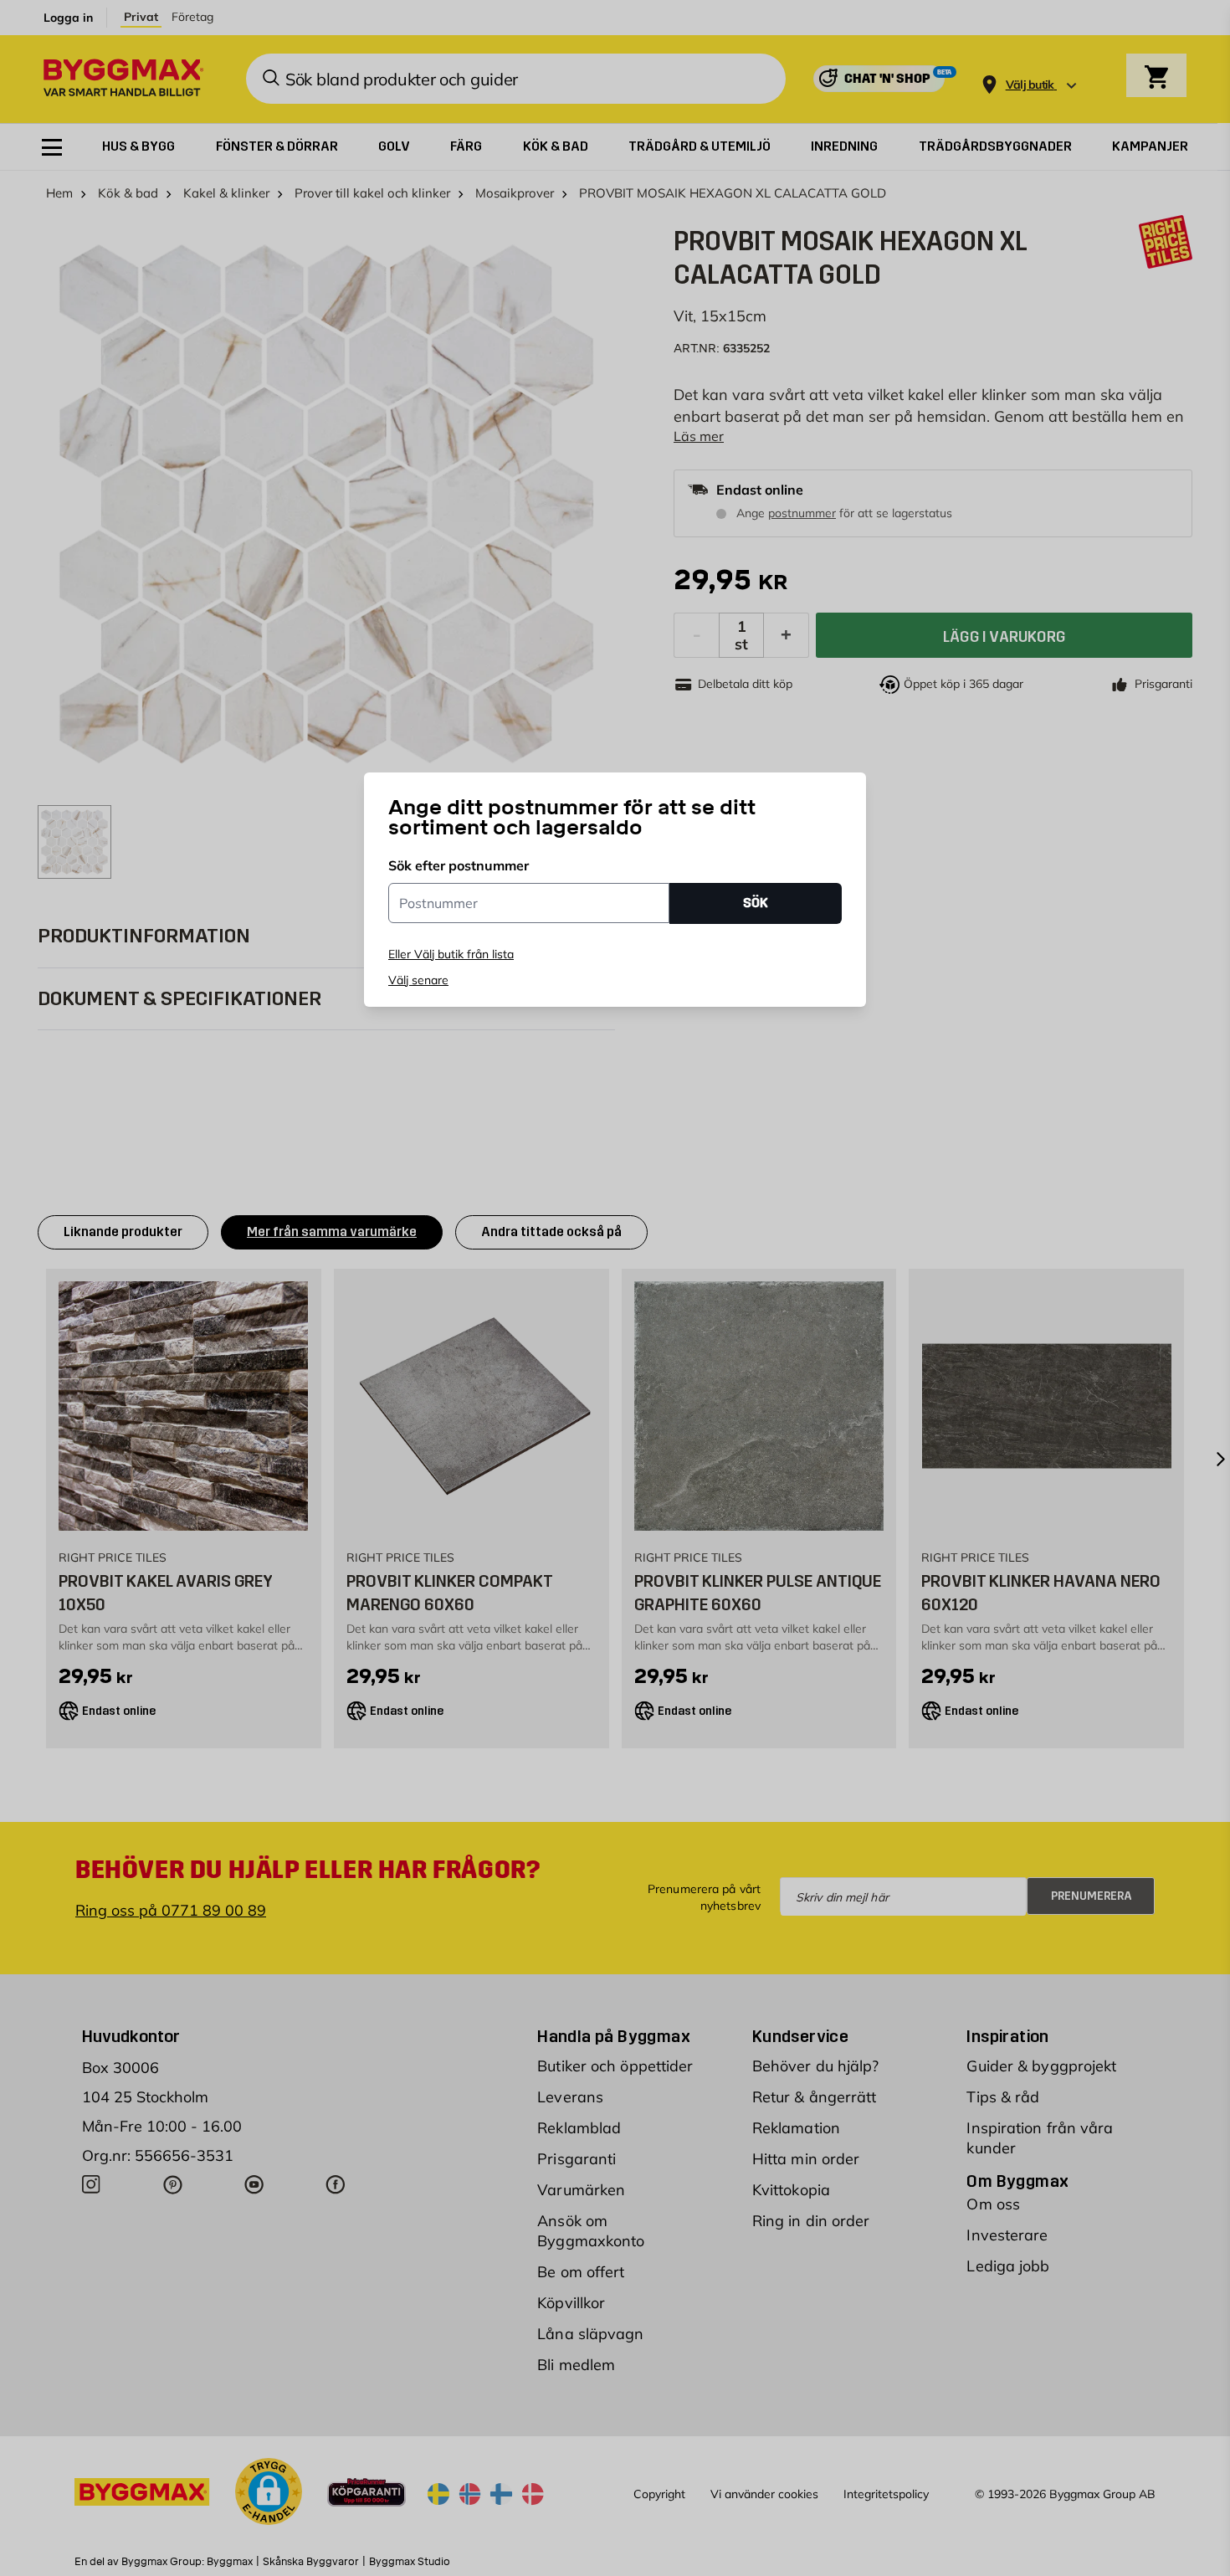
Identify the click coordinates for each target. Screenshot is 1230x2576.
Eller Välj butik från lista (451, 954)
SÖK (756, 903)
